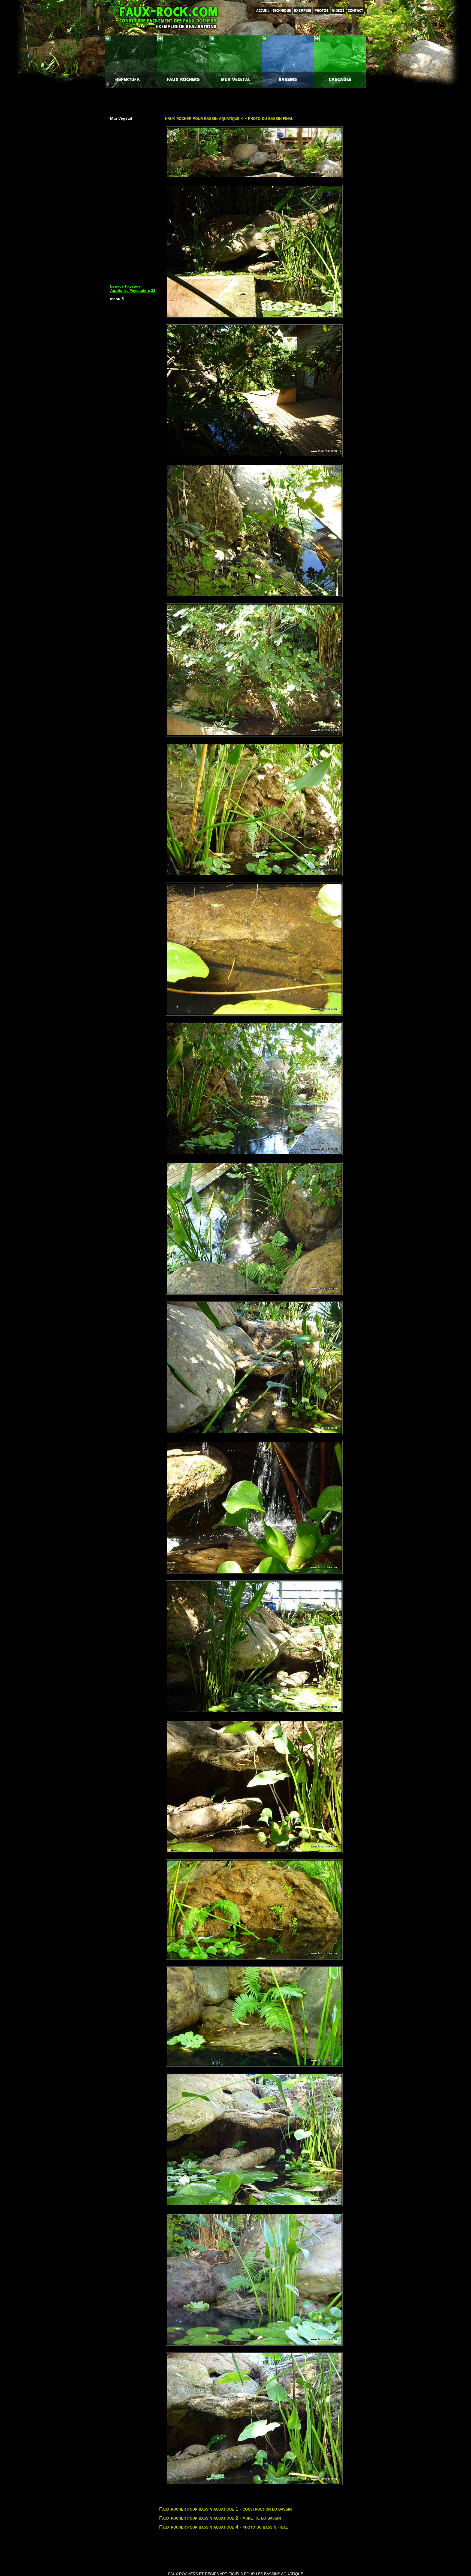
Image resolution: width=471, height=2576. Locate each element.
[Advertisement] (235, 100)
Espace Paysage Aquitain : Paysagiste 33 (133, 288)
